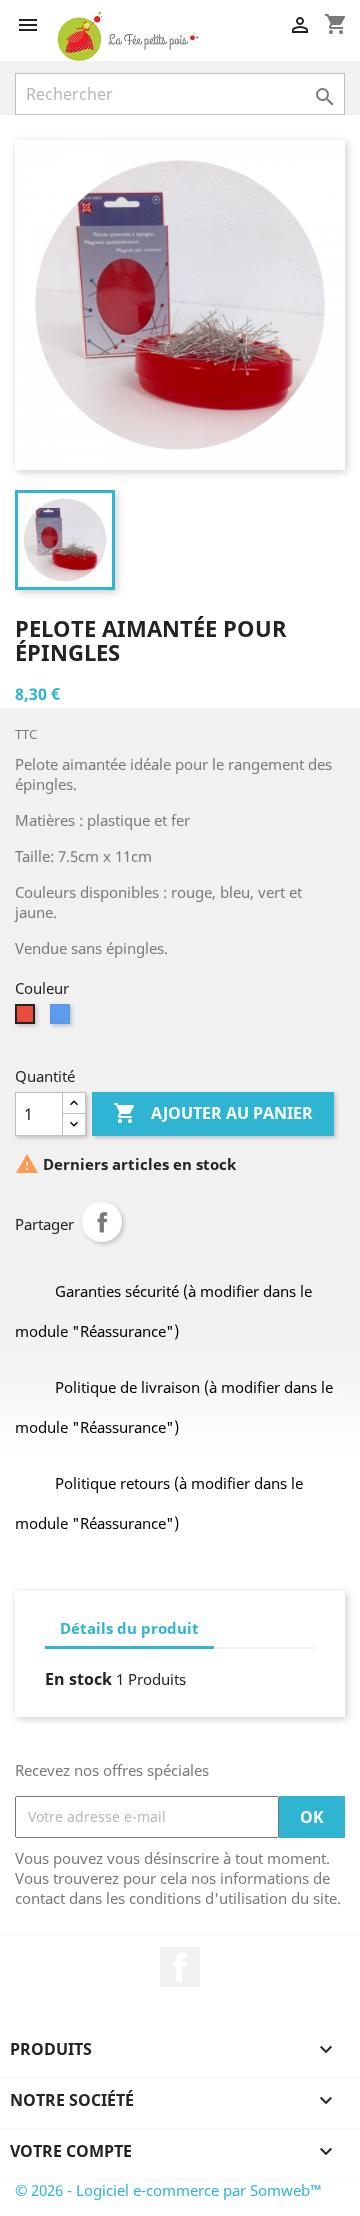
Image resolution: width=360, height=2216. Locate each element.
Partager (102, 1222)
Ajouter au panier (213, 1113)
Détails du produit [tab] (129, 1628)
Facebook (180, 1967)
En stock (78, 1679)
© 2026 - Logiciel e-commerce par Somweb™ (168, 2190)
